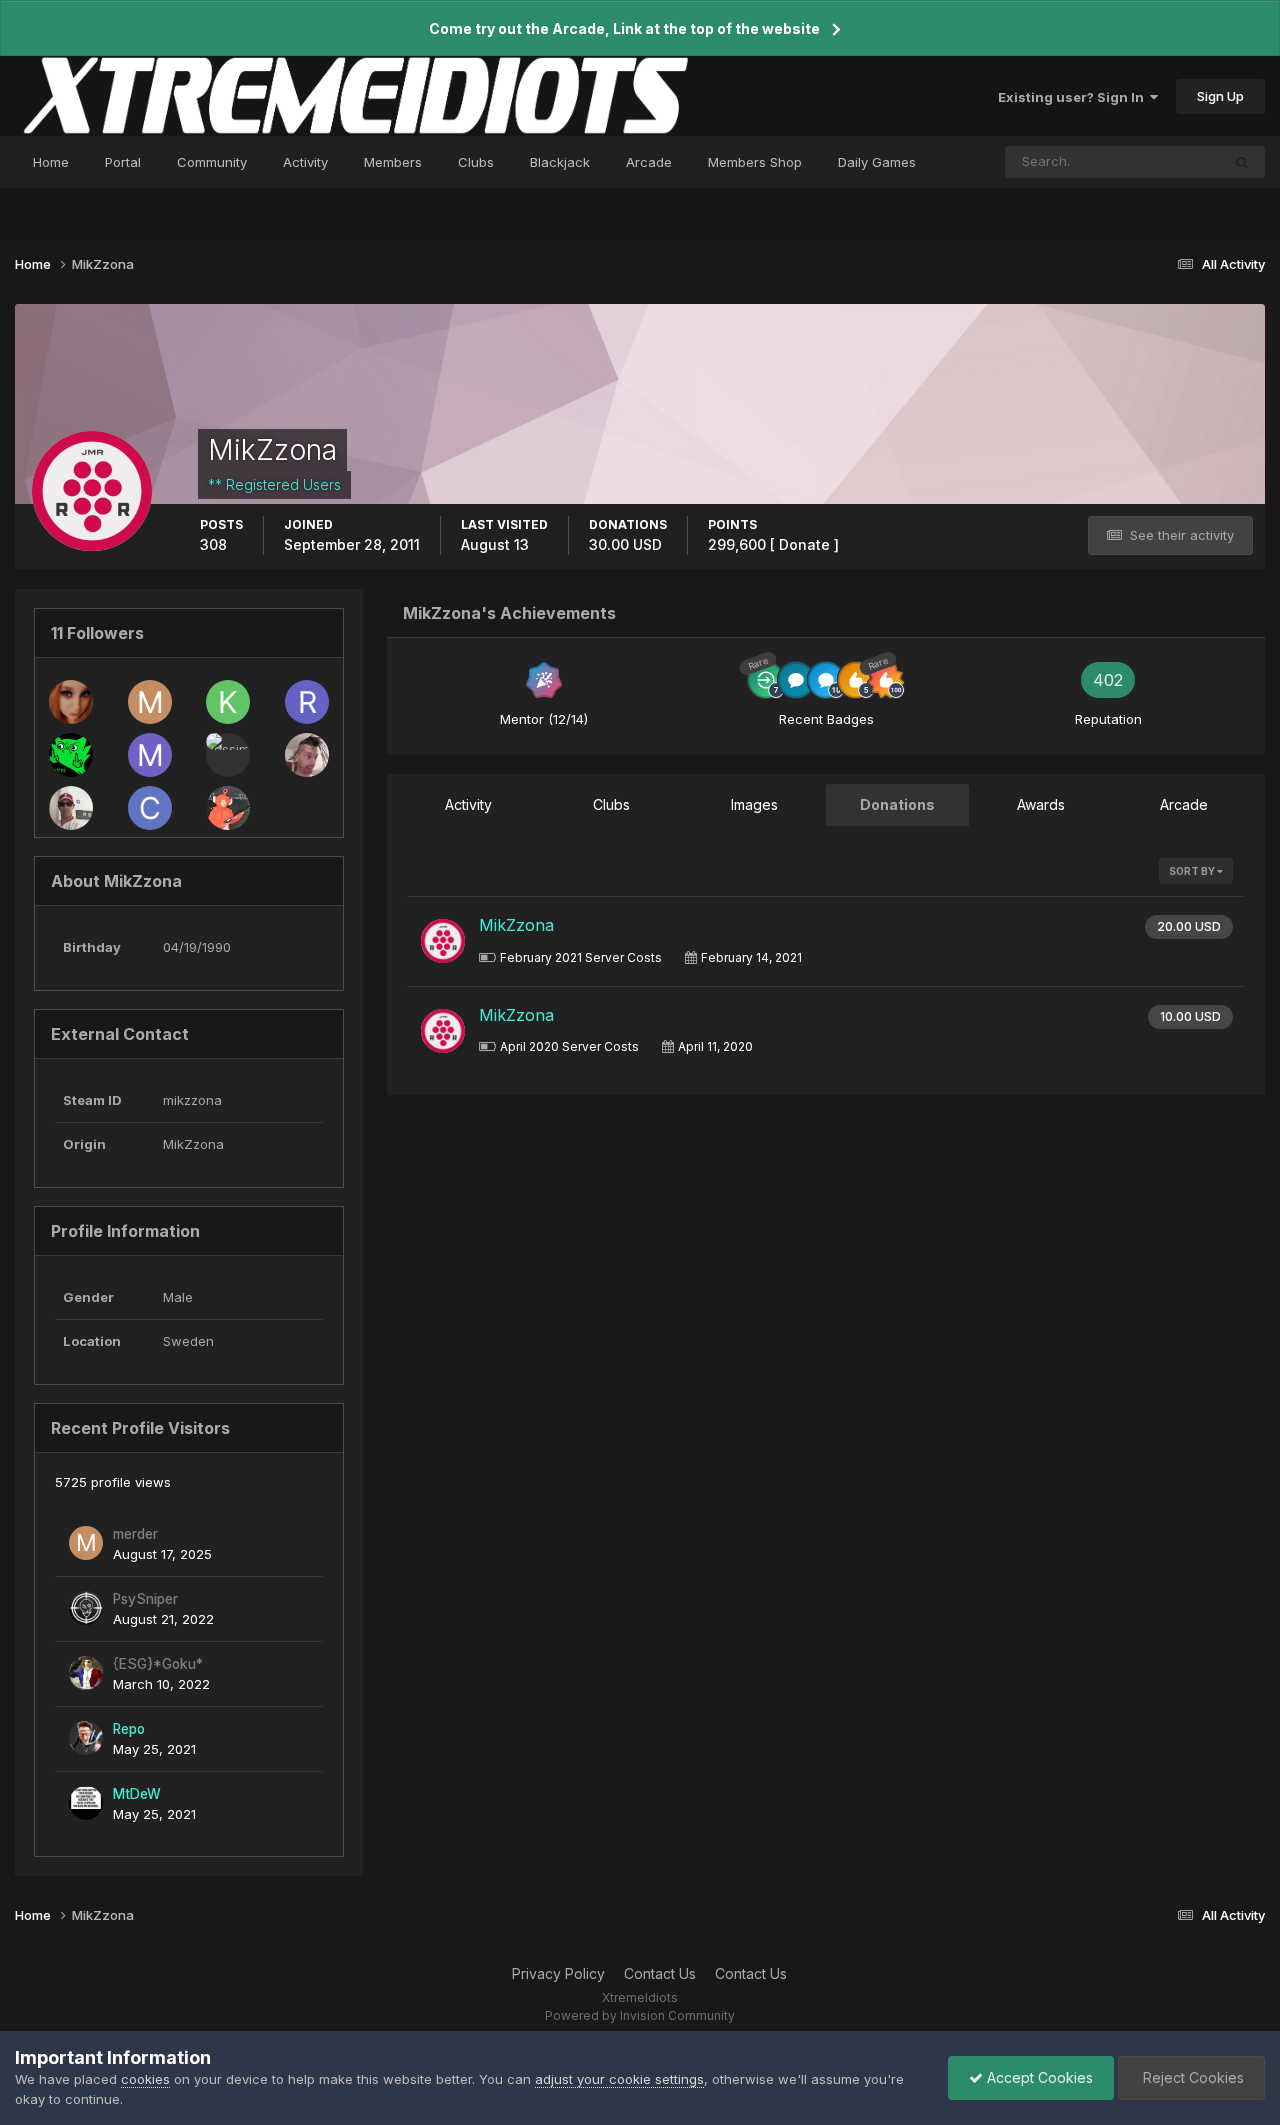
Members (393, 162)
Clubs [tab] (611, 804)
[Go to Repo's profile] (86, 1738)
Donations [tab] (897, 804)
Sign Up (1220, 96)
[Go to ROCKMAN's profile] (307, 702)
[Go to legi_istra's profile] (307, 755)
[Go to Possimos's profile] (228, 755)
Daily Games (877, 162)
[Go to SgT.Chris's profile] (228, 808)
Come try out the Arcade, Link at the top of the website (624, 28)
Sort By (1193, 871)
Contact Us (660, 1973)
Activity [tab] (468, 804)
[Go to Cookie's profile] (150, 808)
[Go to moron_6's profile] (150, 755)
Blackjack (560, 162)
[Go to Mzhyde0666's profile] (71, 702)
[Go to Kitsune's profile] (228, 702)
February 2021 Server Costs (581, 957)
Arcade (649, 162)
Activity (305, 162)
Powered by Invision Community (640, 2015)
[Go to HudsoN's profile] (71, 808)
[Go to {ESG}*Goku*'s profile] (86, 1673)
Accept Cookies (1038, 2077)
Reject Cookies (1191, 2077)
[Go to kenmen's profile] (71, 755)
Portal (123, 162)
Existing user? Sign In (1074, 97)
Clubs (476, 162)
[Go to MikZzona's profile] (443, 941)
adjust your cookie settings (619, 2079)
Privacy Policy (558, 1973)
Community (212, 162)
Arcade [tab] (1184, 804)
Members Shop (755, 162)
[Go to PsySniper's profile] (86, 1608)
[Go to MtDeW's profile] (86, 1803)
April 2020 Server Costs (569, 1046)
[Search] (1242, 162)
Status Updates (1147, 161)
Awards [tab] (1041, 804)
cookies (145, 2079)
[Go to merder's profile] (150, 702)
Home (51, 162)
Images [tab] (754, 804)
